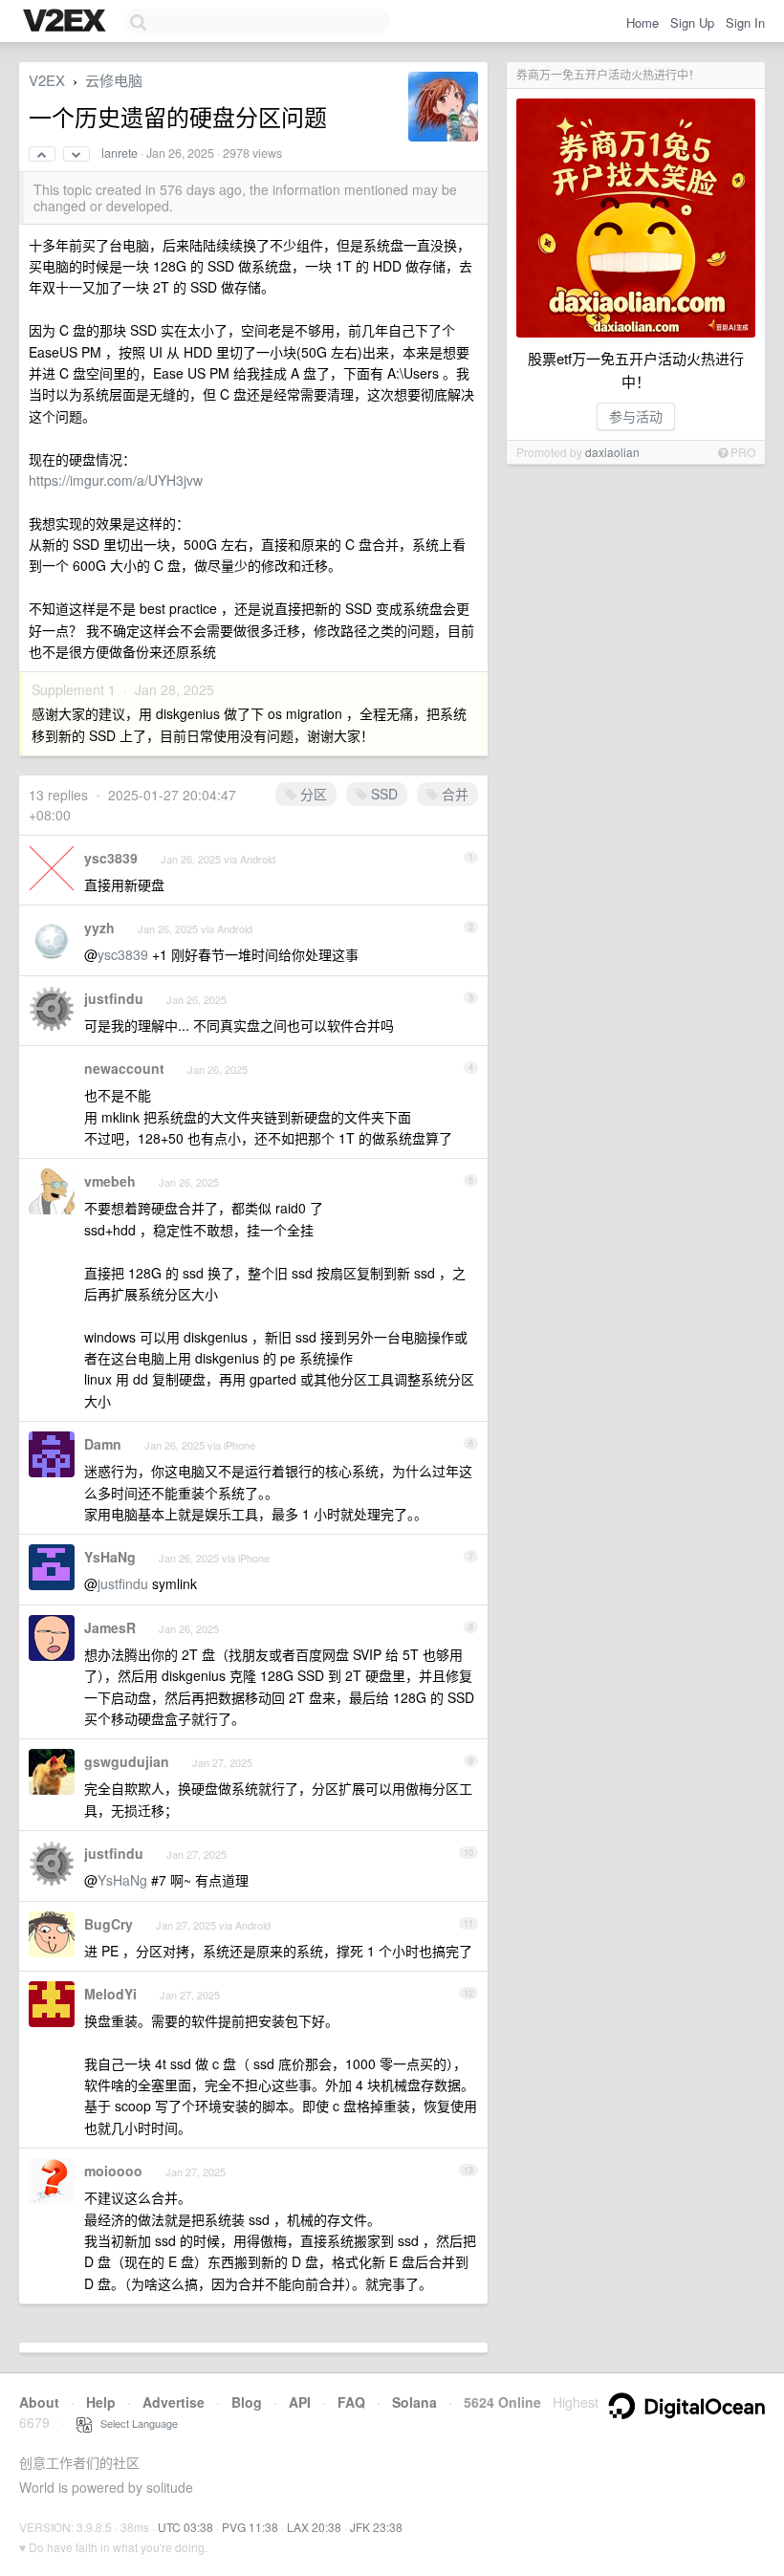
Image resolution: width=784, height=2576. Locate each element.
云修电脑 (114, 80)
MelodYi (110, 1994)
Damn (103, 1444)
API (300, 2402)
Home (642, 22)
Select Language (135, 2423)
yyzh (99, 928)
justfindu (114, 998)
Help (101, 2402)
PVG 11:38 (250, 2527)
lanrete (120, 153)
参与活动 (636, 416)
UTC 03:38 (185, 2527)
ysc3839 (111, 858)
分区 (312, 794)
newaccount (124, 1068)
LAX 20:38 (314, 2527)
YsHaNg (110, 1557)
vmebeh (110, 1181)
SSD (382, 794)
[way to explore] (67, 22)
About (39, 2402)
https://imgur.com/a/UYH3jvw (116, 480)
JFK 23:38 (376, 2527)
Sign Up (692, 22)
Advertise (174, 2402)
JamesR (110, 1627)
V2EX (47, 80)
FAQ (351, 2402)
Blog (247, 2402)
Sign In (745, 22)
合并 (453, 794)
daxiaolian (612, 452)
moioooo (113, 2171)
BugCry (109, 1924)
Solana (414, 2402)
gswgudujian (127, 1761)
